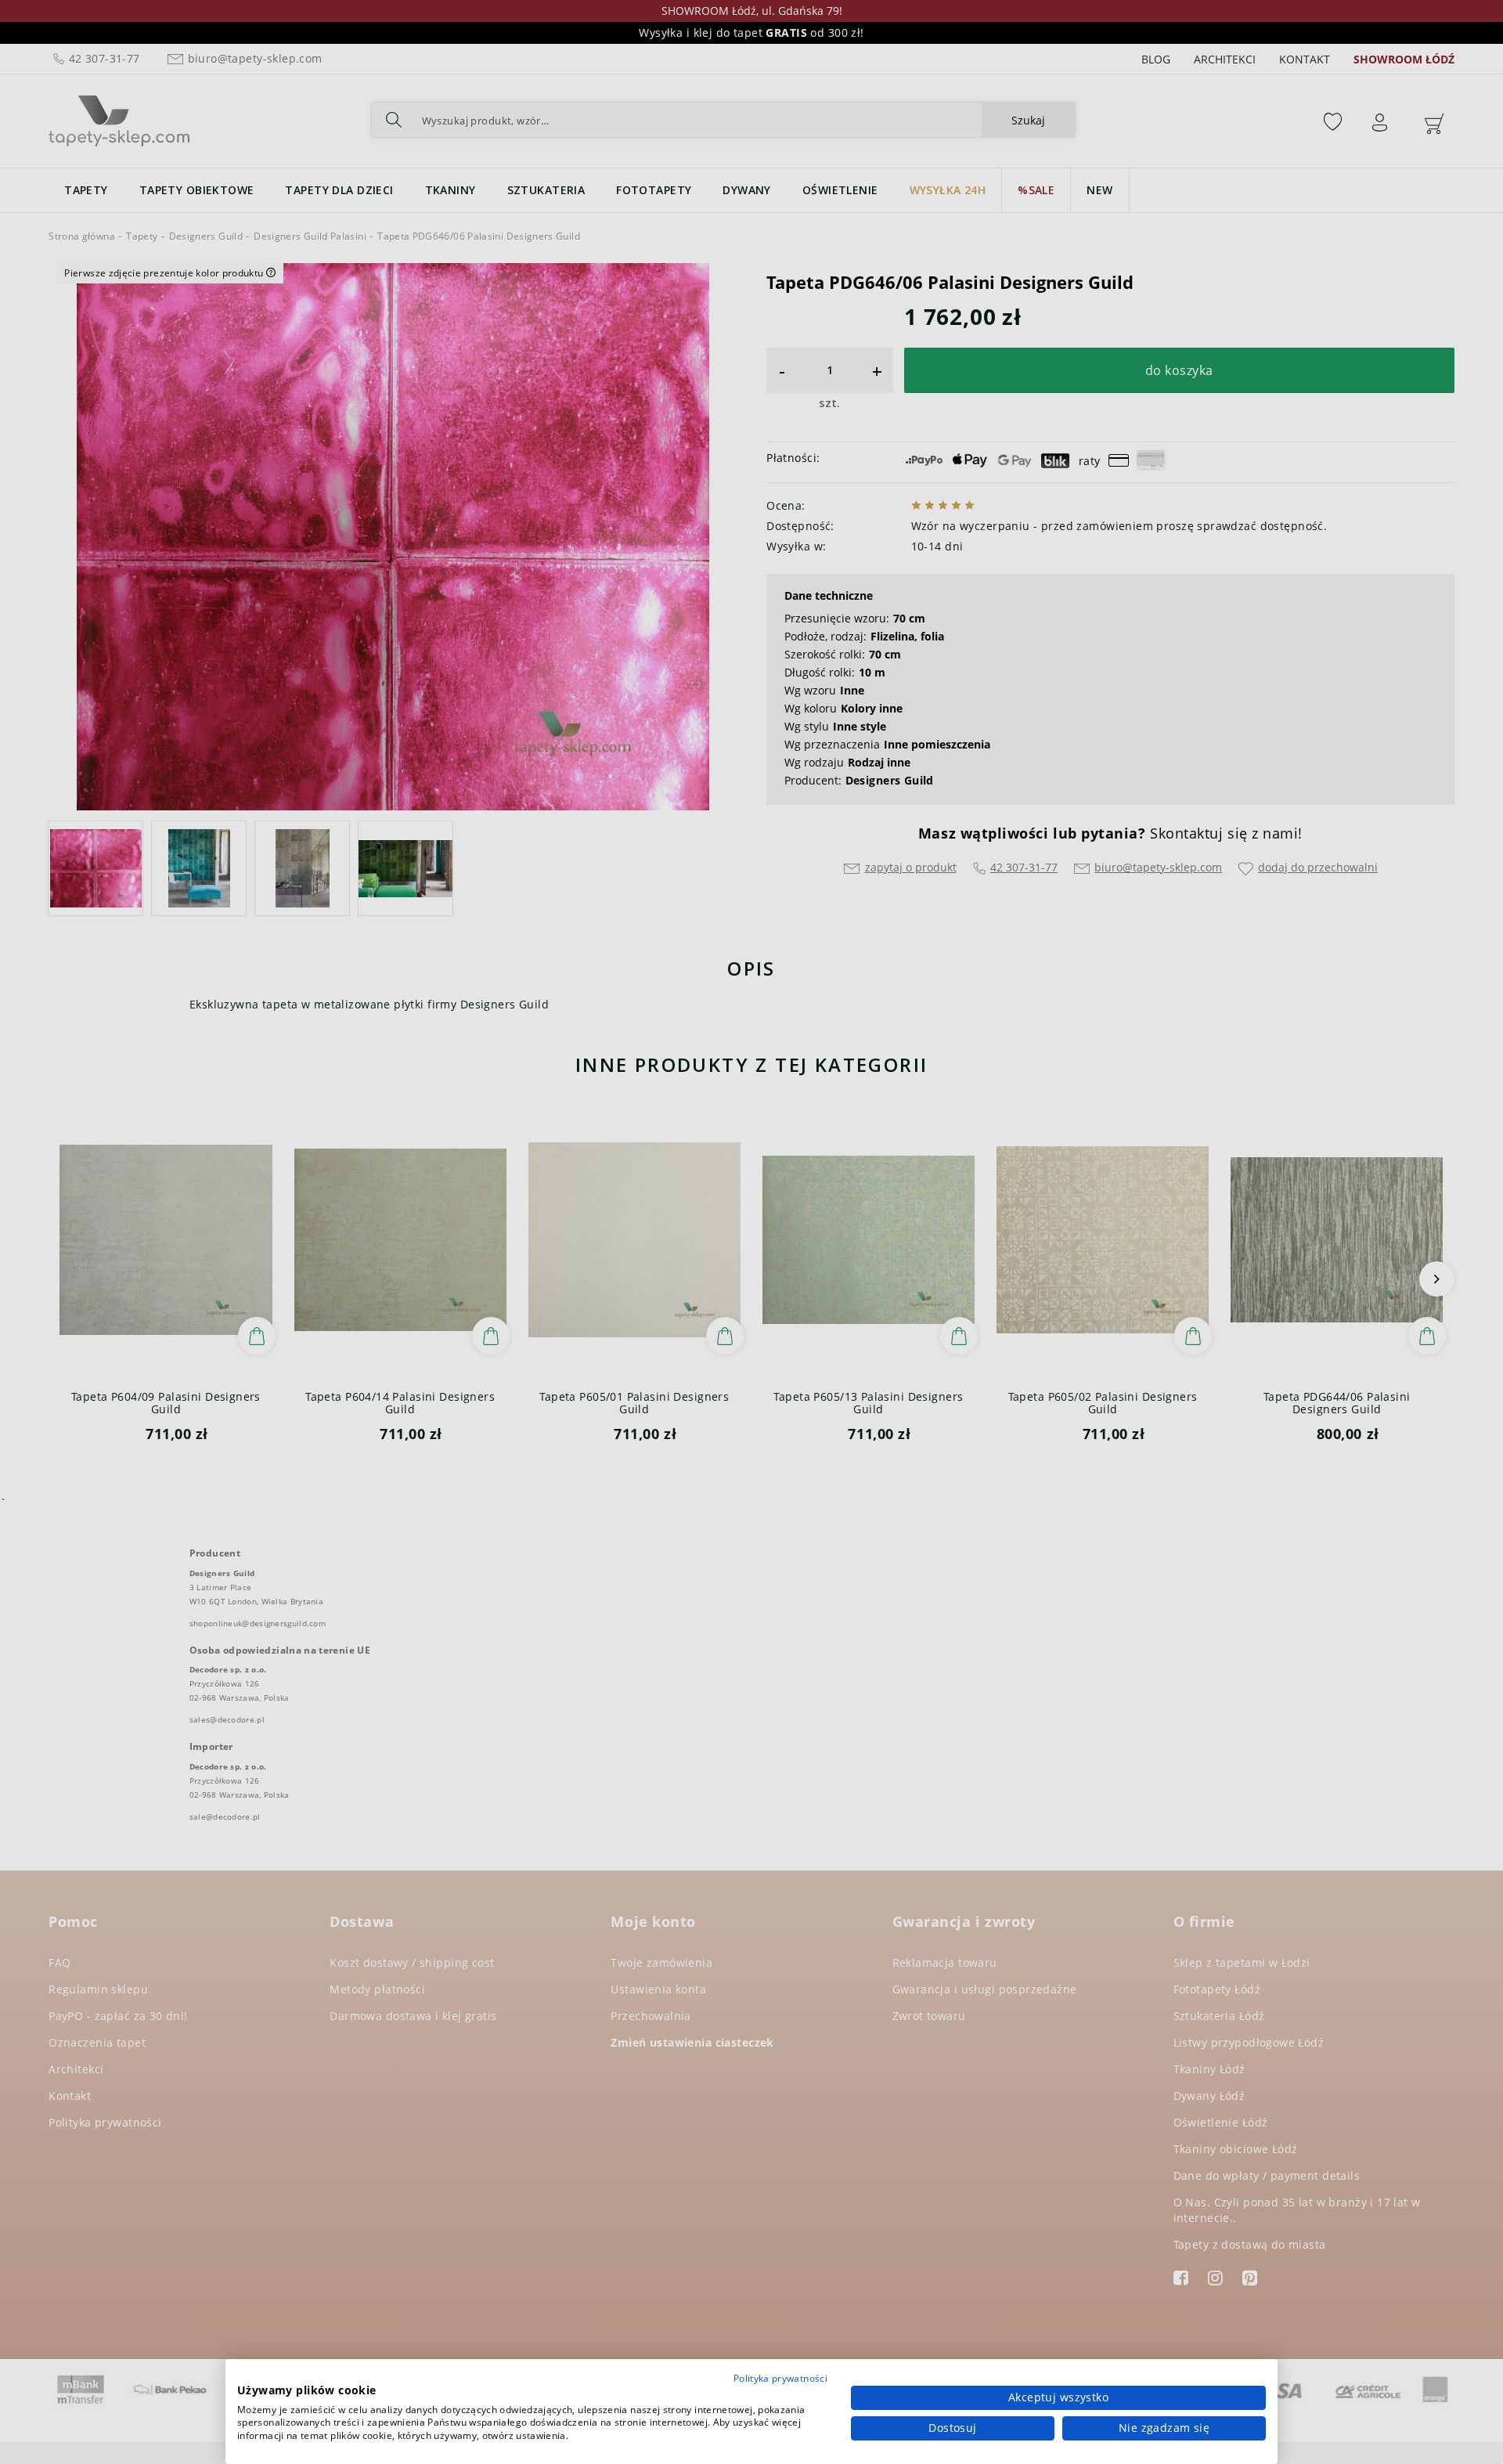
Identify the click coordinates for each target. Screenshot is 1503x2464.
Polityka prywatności (780, 2378)
